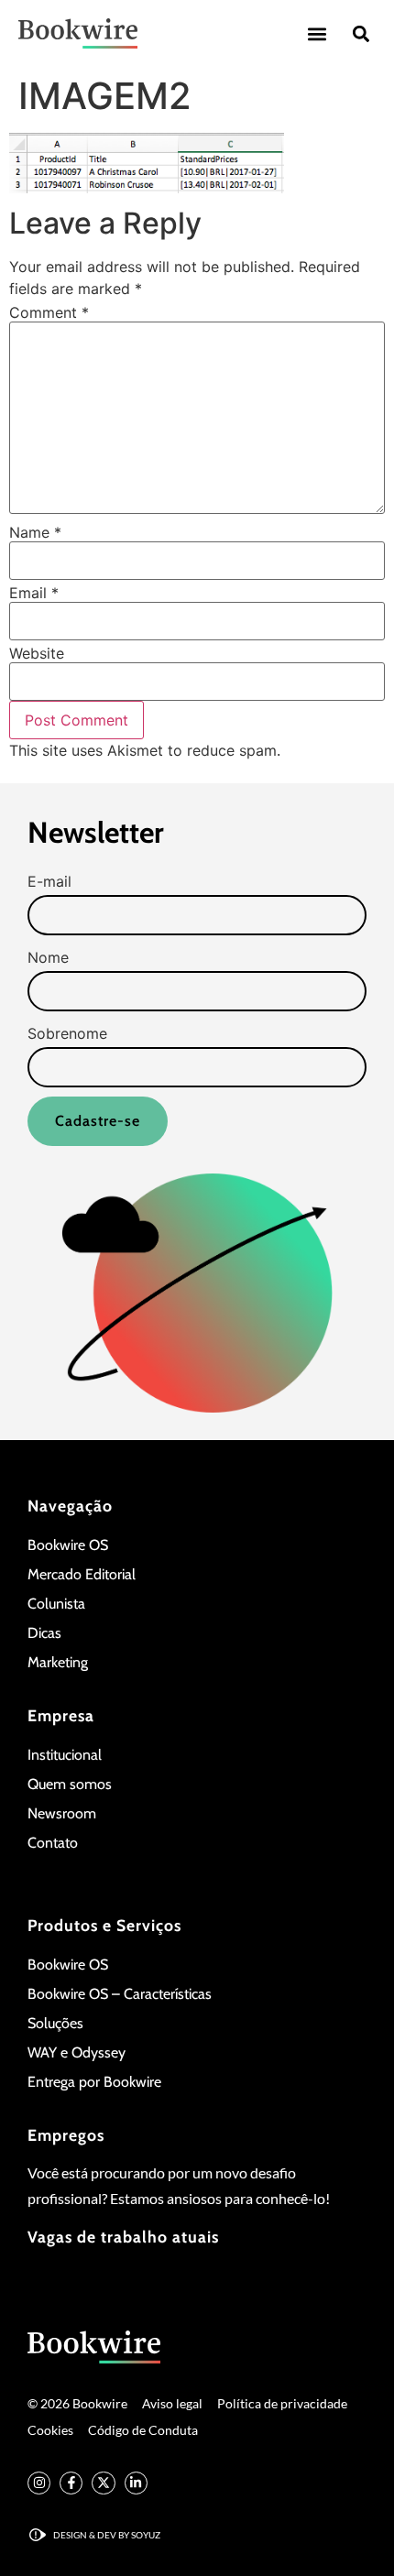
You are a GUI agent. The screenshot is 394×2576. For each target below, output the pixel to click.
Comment (49, 312)
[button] (317, 33)
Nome (48, 957)
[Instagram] (39, 2483)
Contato (53, 1843)
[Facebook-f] (71, 2483)
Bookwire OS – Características (120, 1994)
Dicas (44, 1633)
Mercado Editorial (82, 1574)
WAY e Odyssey (77, 2052)
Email (34, 593)
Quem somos (70, 1784)
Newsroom (62, 1813)
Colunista (56, 1604)
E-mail (49, 881)
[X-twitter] (103, 2483)
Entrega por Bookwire (94, 2082)
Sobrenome (67, 1033)
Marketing (58, 1662)
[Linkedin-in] (136, 2483)
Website (37, 653)
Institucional (65, 1755)
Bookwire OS (68, 1545)
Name (35, 532)
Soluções (55, 2023)
